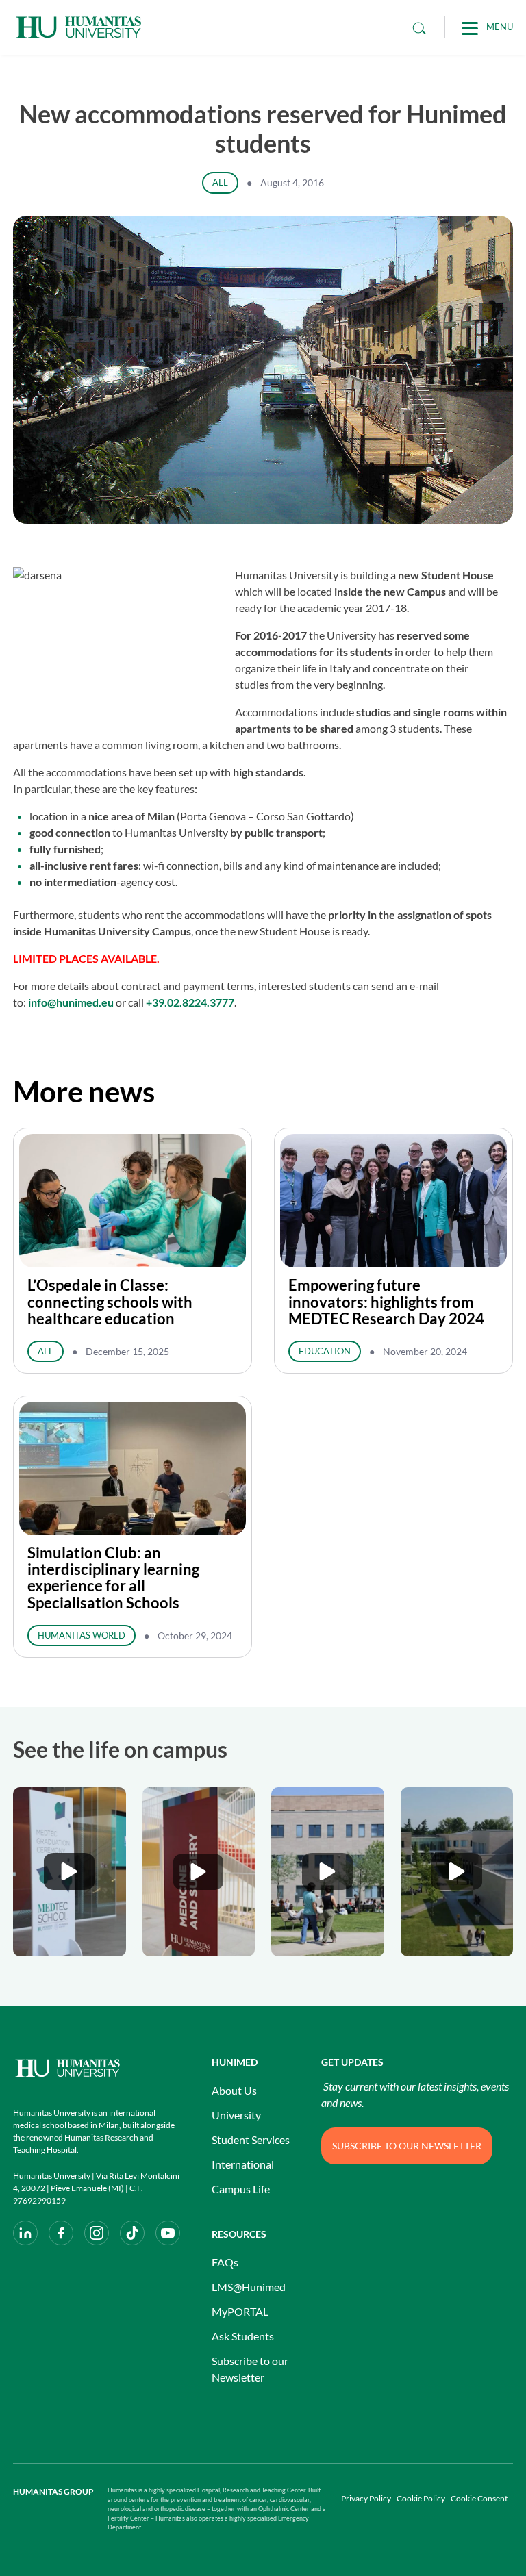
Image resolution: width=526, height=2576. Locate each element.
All (220, 182)
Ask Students (243, 2336)
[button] (70, 1872)
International (243, 2164)
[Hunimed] (99, 2068)
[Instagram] (97, 2233)
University (236, 2115)
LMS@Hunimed (249, 2287)
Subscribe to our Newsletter (250, 2369)
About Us (234, 2090)
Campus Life (241, 2189)
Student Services (251, 2139)
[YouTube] (168, 2233)
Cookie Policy (421, 2498)
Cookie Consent (479, 2498)
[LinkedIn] (25, 2233)
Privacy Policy (366, 2498)
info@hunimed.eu (71, 1002)
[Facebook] (61, 2233)
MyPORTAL (240, 2311)
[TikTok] (132, 2233)
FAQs (225, 2262)
